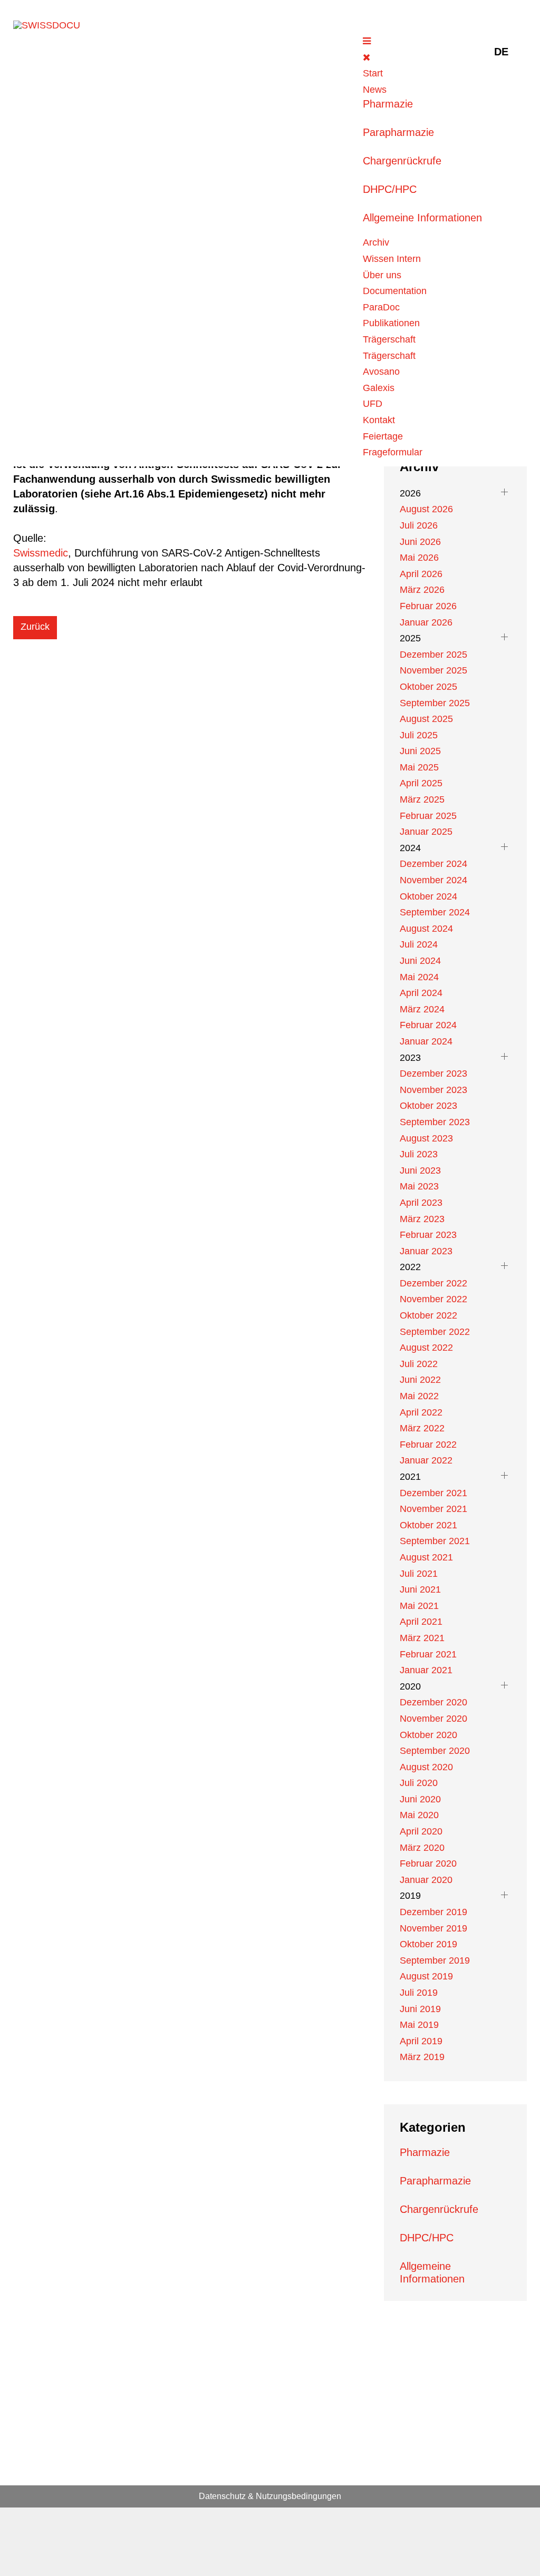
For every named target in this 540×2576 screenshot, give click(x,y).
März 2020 (422, 1848)
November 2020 (433, 1719)
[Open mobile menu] (367, 41)
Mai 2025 (419, 767)
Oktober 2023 (428, 1106)
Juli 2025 (419, 735)
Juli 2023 (419, 1154)
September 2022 (435, 1332)
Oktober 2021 (428, 1525)
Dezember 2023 (433, 1074)
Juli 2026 (419, 525)
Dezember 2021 (433, 1493)
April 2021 (421, 1622)
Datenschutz (222, 2496)
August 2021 (426, 1557)
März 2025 (422, 799)
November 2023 (433, 1090)
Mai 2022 (419, 1396)
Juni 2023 (420, 1170)
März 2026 (422, 590)
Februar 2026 (428, 606)
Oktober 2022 (428, 1315)
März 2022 (422, 1428)
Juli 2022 (419, 1364)
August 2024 (426, 929)
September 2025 (435, 703)
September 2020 (435, 1751)
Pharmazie (388, 104)
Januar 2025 (426, 832)
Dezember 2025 (433, 655)
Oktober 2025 (428, 687)
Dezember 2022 (433, 1283)
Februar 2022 (428, 1445)
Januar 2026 (426, 622)
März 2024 (422, 1009)
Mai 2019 (419, 2025)
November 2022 (433, 1299)
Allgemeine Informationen (422, 218)
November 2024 (433, 880)
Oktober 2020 (428, 1735)
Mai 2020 (419, 1815)
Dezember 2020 (433, 1702)
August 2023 (426, 1138)
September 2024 (435, 912)
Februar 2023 (428, 1235)
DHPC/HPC (390, 189)
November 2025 (433, 670)
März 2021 (422, 1638)
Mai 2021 (419, 1606)
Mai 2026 (419, 558)
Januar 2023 (426, 1251)
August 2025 (426, 719)
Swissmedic (41, 553)
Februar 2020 (428, 1863)
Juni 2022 (420, 1380)
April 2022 (421, 1412)
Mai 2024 (419, 977)
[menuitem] (373, 73)
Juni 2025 (420, 751)
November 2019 (433, 1928)
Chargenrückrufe (402, 161)
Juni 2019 (420, 2009)
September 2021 (435, 1541)
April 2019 (421, 2041)
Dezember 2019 (433, 1912)
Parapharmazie (398, 132)
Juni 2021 (420, 1589)
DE (501, 52)
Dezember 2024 (433, 864)
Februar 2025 (428, 816)
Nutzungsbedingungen (298, 2496)
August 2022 (426, 1348)
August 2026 (426, 509)
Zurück (35, 627)
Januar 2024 (426, 1041)
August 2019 (426, 1976)
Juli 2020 (419, 1783)
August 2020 (426, 1767)
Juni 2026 (420, 542)
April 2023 (421, 1203)
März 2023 (422, 1219)
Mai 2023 (419, 1186)
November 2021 (433, 1509)
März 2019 (422, 2057)
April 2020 (421, 1831)
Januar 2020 (426, 1880)
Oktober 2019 (428, 1944)
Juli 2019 (419, 1993)
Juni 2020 (420, 1799)
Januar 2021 (426, 1670)
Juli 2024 (419, 944)
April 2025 (421, 783)
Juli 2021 (419, 1574)
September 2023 (435, 1122)
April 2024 (421, 993)
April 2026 (421, 574)
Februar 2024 (428, 1025)
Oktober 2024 (428, 896)
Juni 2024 (420, 961)
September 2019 (435, 1960)
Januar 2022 (426, 1460)
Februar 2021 (428, 1654)
